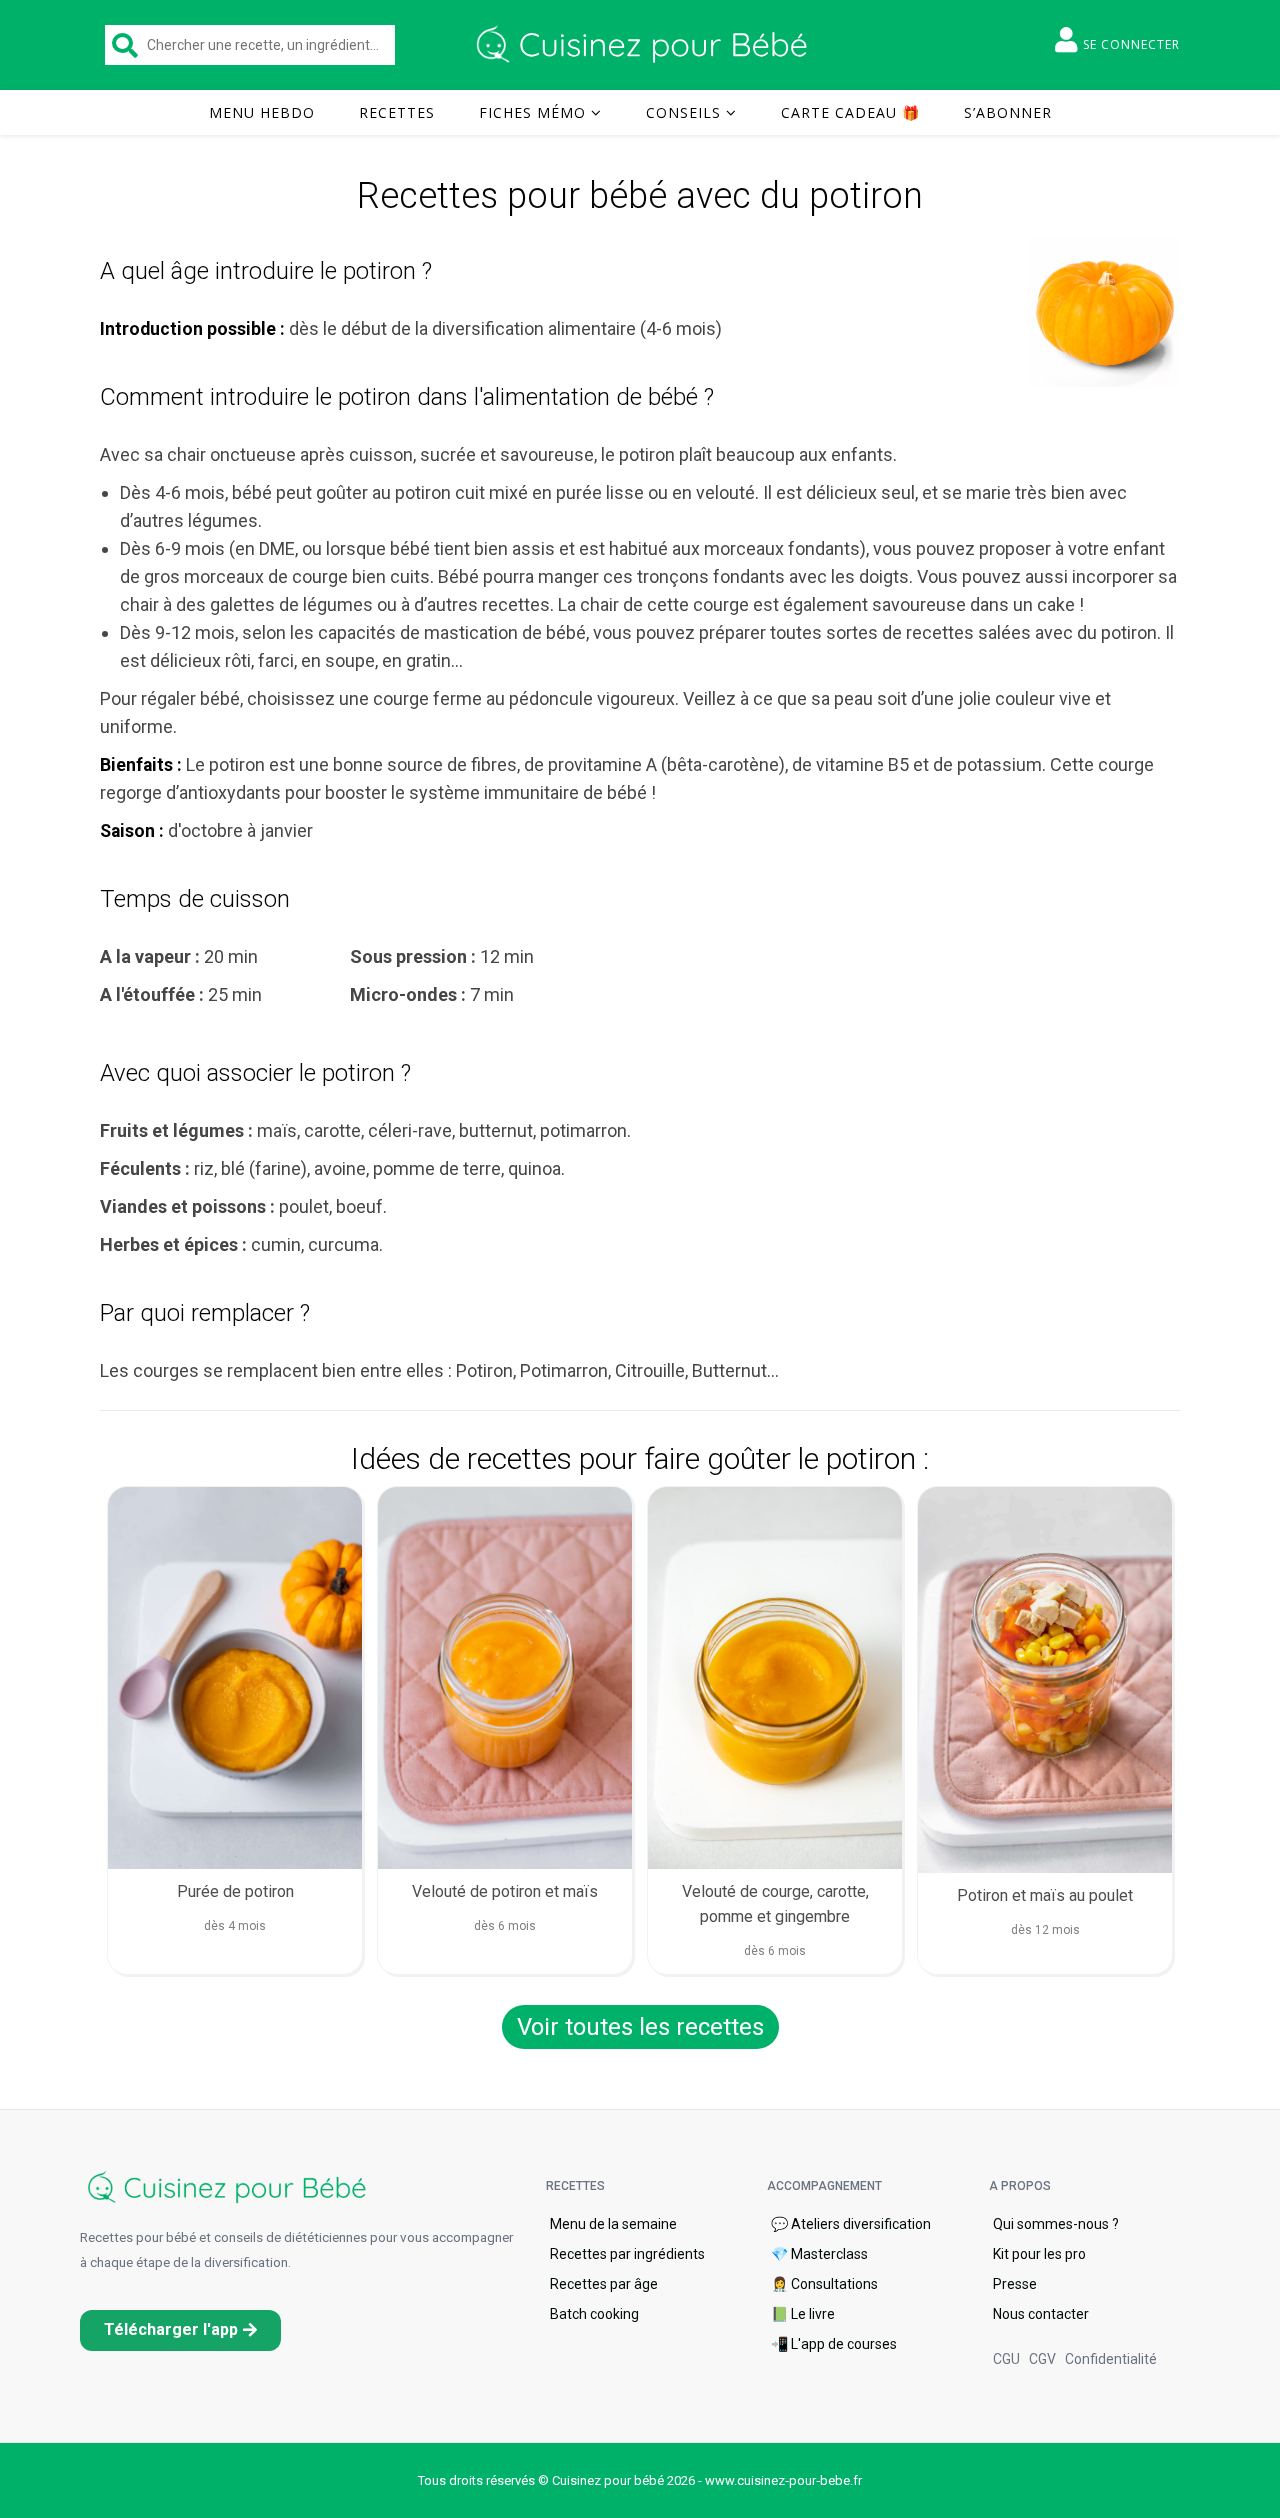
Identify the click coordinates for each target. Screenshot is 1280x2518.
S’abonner (1008, 112)
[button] (180, 2330)
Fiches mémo (532, 112)
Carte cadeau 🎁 (850, 112)
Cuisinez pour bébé (645, 45)
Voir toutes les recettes (640, 2027)
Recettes (397, 112)
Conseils (683, 112)
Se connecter (1131, 44)
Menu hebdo (262, 112)
